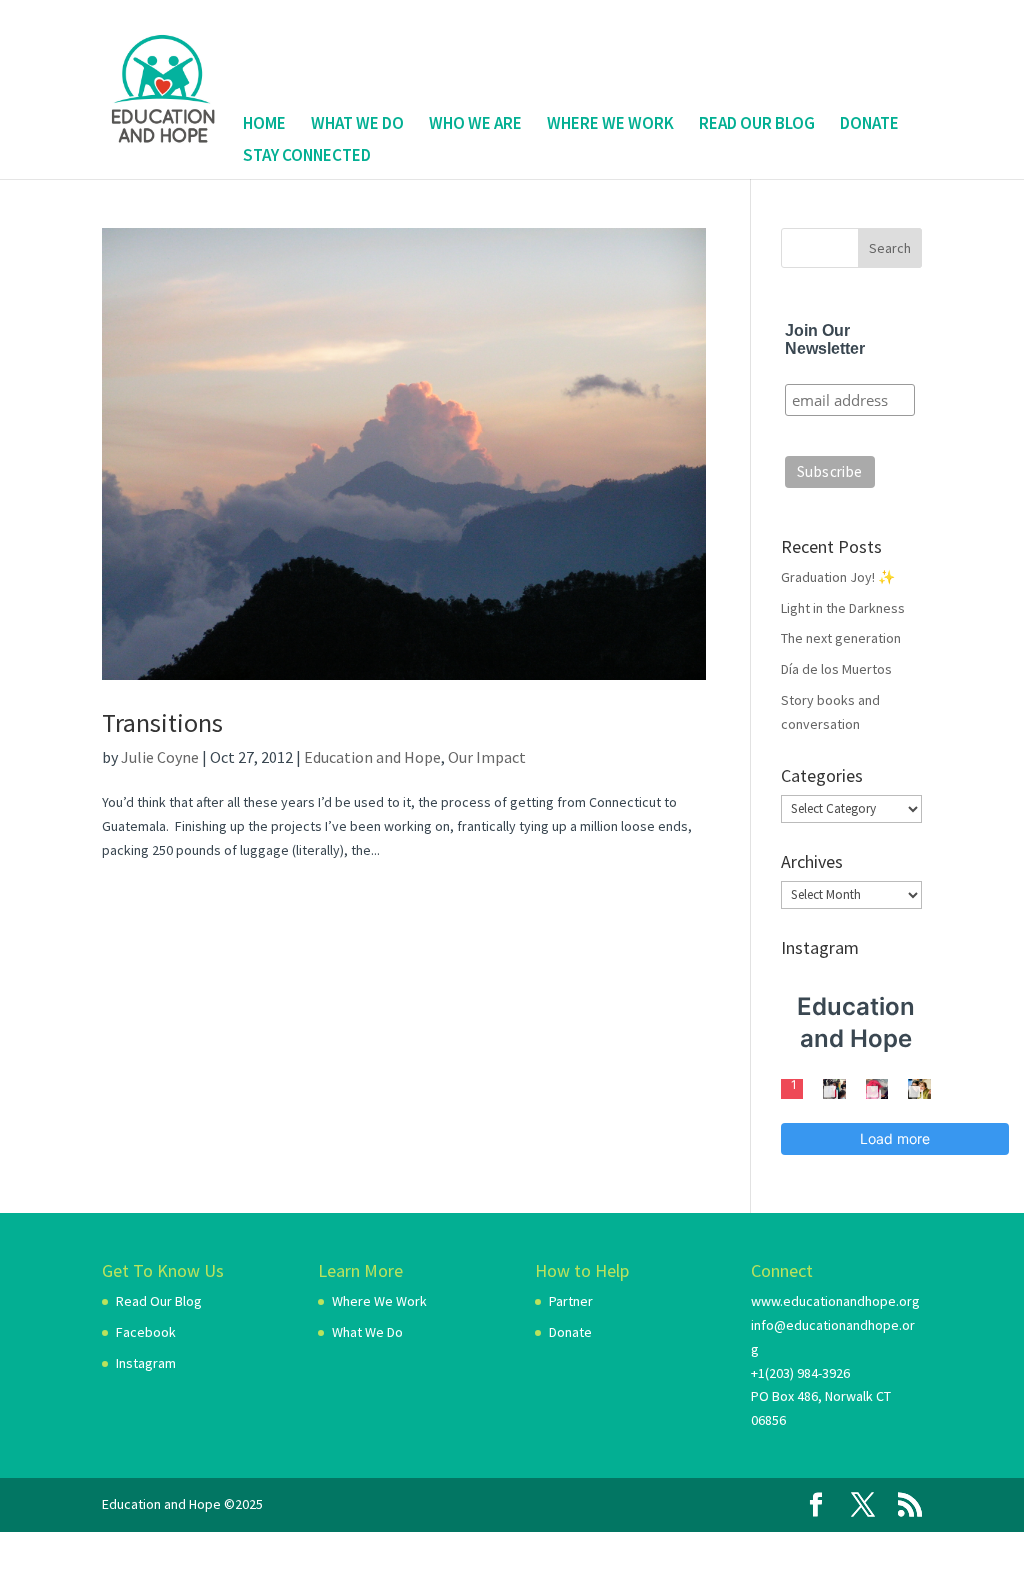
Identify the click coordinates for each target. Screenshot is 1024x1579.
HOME (264, 124)
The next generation (841, 638)
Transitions (162, 722)
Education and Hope (372, 757)
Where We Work (379, 1301)
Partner (571, 1301)
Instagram (146, 1363)
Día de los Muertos (836, 669)
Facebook (146, 1332)
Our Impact (487, 757)
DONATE (869, 124)
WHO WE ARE (475, 124)
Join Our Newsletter (825, 339)
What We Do (367, 1332)
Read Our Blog (159, 1301)
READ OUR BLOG (757, 124)
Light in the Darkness (843, 608)
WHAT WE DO (357, 124)
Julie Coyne (160, 757)
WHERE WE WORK (610, 124)
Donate (570, 1332)
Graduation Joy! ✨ (838, 577)
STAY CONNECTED (307, 156)
